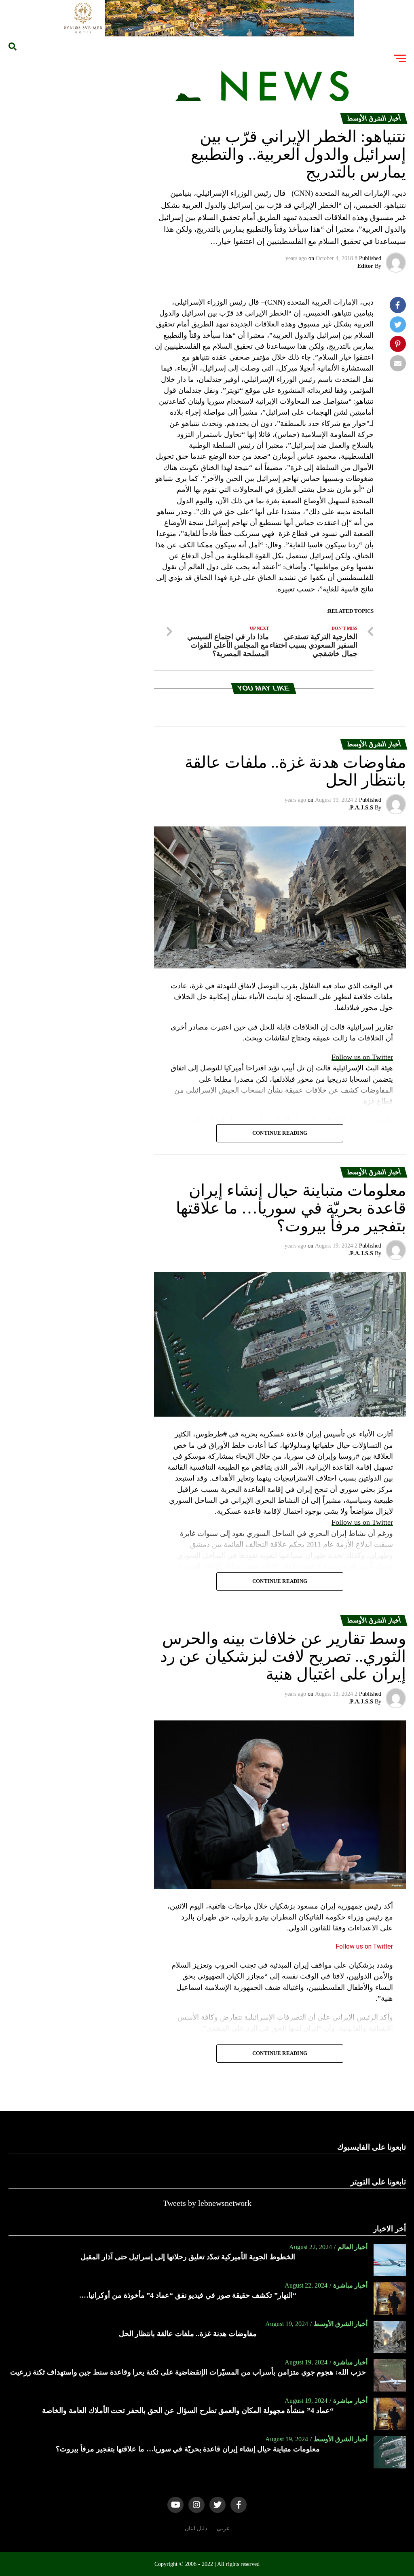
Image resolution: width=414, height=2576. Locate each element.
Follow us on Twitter (362, 1057)
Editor (365, 266)
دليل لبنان (196, 2528)
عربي (223, 2528)
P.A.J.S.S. (361, 808)
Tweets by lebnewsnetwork (207, 2203)
